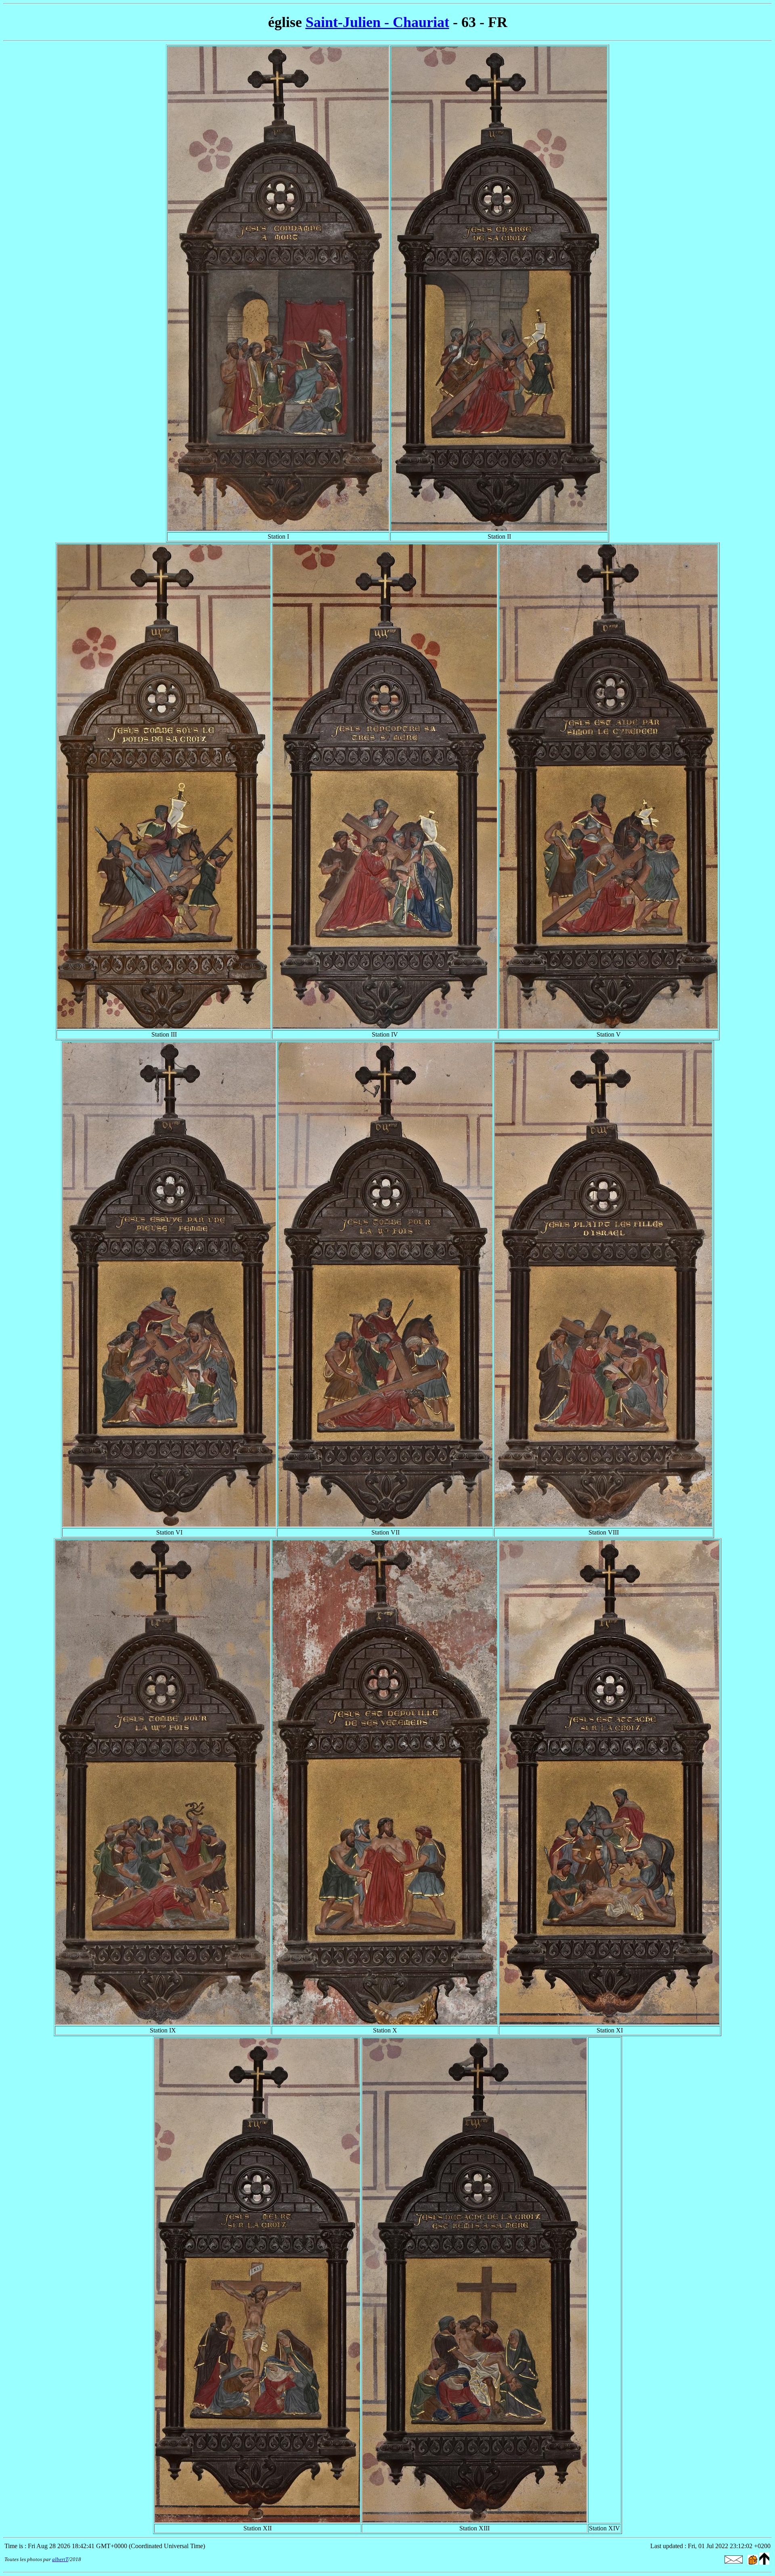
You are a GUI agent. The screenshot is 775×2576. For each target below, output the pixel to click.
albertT (60, 2559)
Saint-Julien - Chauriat (377, 22)
